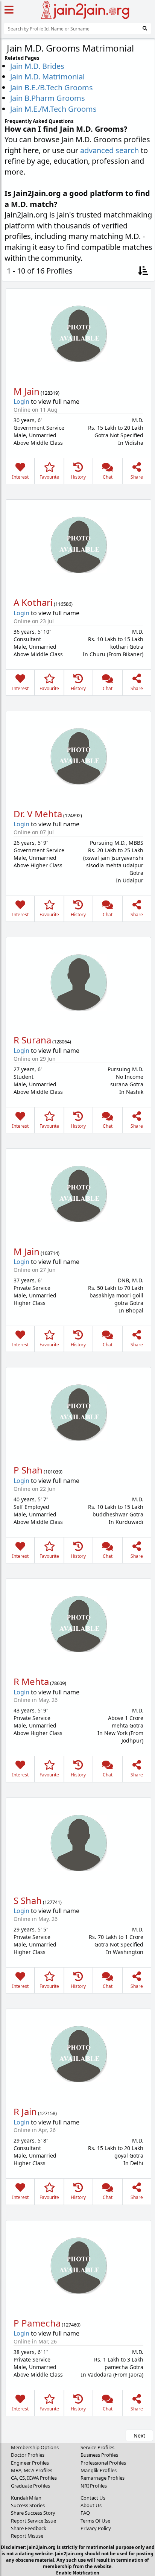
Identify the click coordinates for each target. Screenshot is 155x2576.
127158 (47, 2113)
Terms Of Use (95, 2521)
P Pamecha (37, 2323)
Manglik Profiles (99, 2470)
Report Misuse (27, 2536)
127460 (71, 2325)
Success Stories (28, 2505)
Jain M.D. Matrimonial (47, 77)
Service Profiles (97, 2447)
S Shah (28, 1900)
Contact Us (93, 2498)
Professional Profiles (103, 2463)
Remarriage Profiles (103, 2478)
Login (21, 401)
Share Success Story (33, 2513)
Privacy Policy (96, 2528)
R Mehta (31, 1681)
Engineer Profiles (30, 2463)
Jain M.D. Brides (37, 66)
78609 (58, 1683)
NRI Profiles (94, 2486)
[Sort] (143, 271)
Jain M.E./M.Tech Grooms (53, 109)
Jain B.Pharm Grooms (48, 98)
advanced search (109, 150)
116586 (63, 604)
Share (137, 477)
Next (139, 2435)
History (78, 477)
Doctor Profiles (28, 2455)
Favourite (49, 477)
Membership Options (35, 2447)
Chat (108, 477)
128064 (62, 1042)
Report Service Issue (33, 2521)
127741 (52, 1902)
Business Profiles (99, 2455)
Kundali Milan (26, 2498)
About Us (91, 2505)
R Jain (25, 2111)
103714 (50, 1253)
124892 (73, 815)
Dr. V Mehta (38, 814)
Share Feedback (29, 2528)
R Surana (32, 1040)
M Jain (27, 391)
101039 (53, 1472)
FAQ (85, 2513)
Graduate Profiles (30, 2486)
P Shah (28, 1470)
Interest (20, 477)
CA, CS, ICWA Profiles (34, 2478)
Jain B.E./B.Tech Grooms (52, 87)
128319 (50, 393)
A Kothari (33, 602)
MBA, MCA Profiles (32, 2470)
